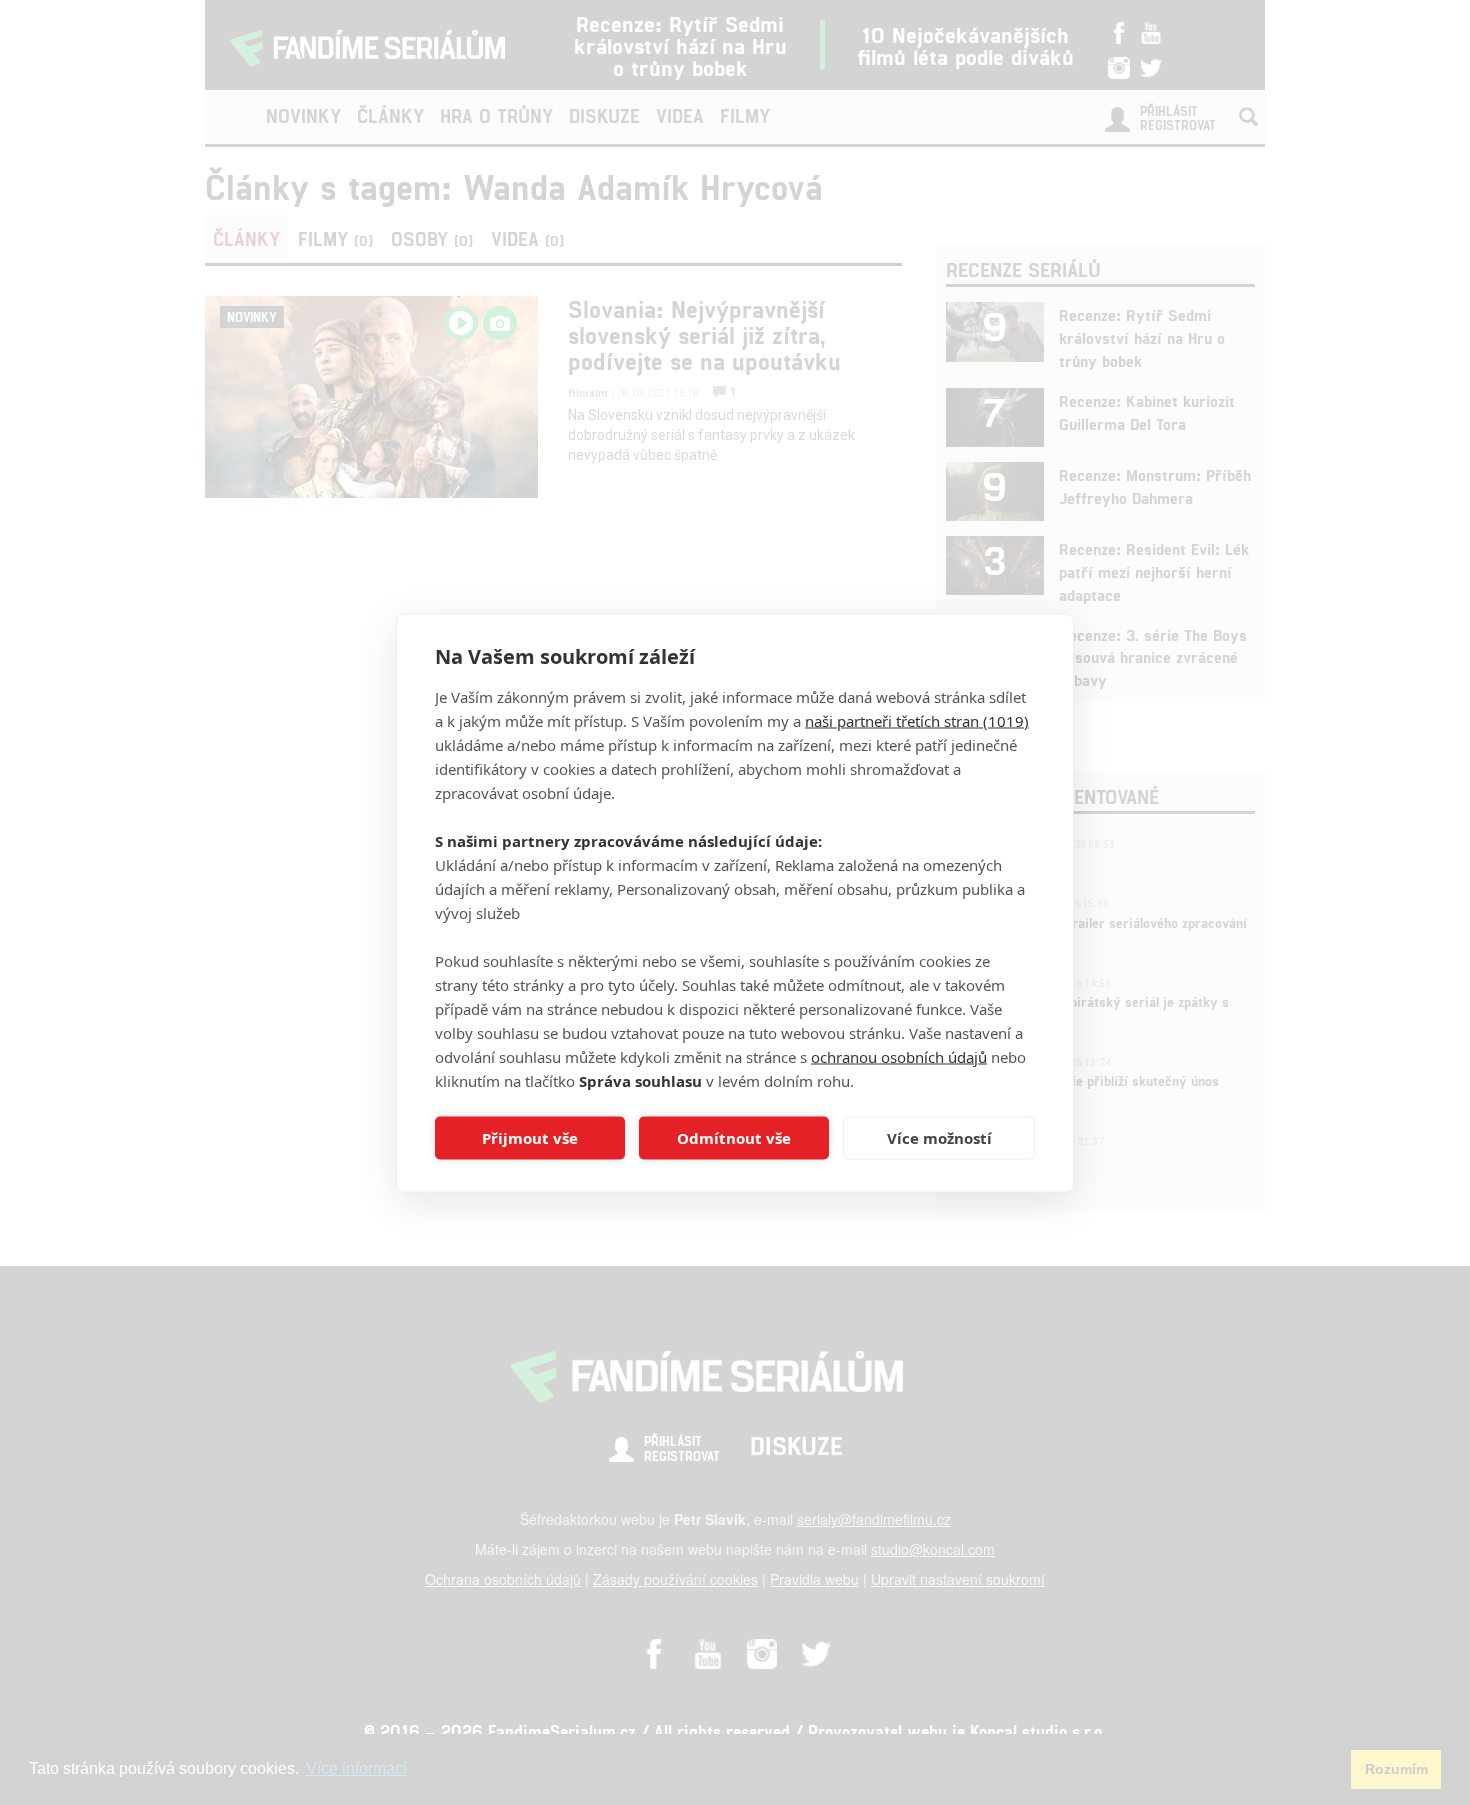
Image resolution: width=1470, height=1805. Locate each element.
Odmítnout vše (734, 1138)
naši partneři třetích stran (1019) (917, 720)
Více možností (939, 1138)
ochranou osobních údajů (899, 1056)
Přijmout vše (530, 1138)
